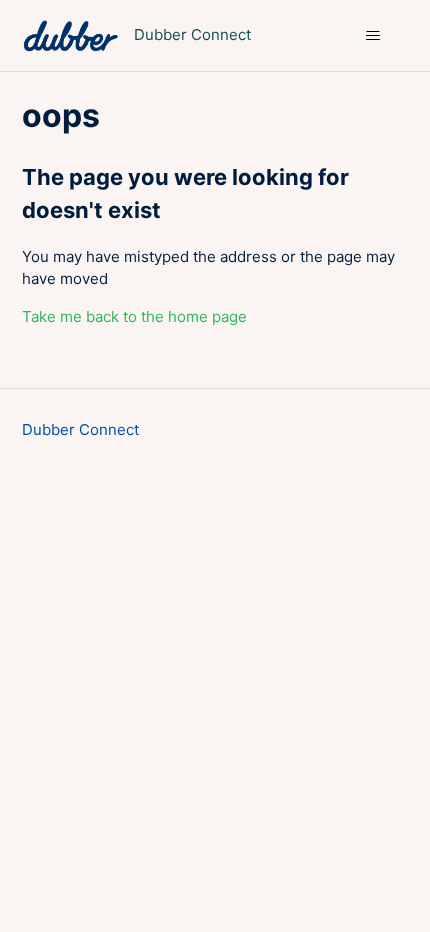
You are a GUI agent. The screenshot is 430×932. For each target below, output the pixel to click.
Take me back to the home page (134, 316)
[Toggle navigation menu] (373, 36)
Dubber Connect (80, 429)
